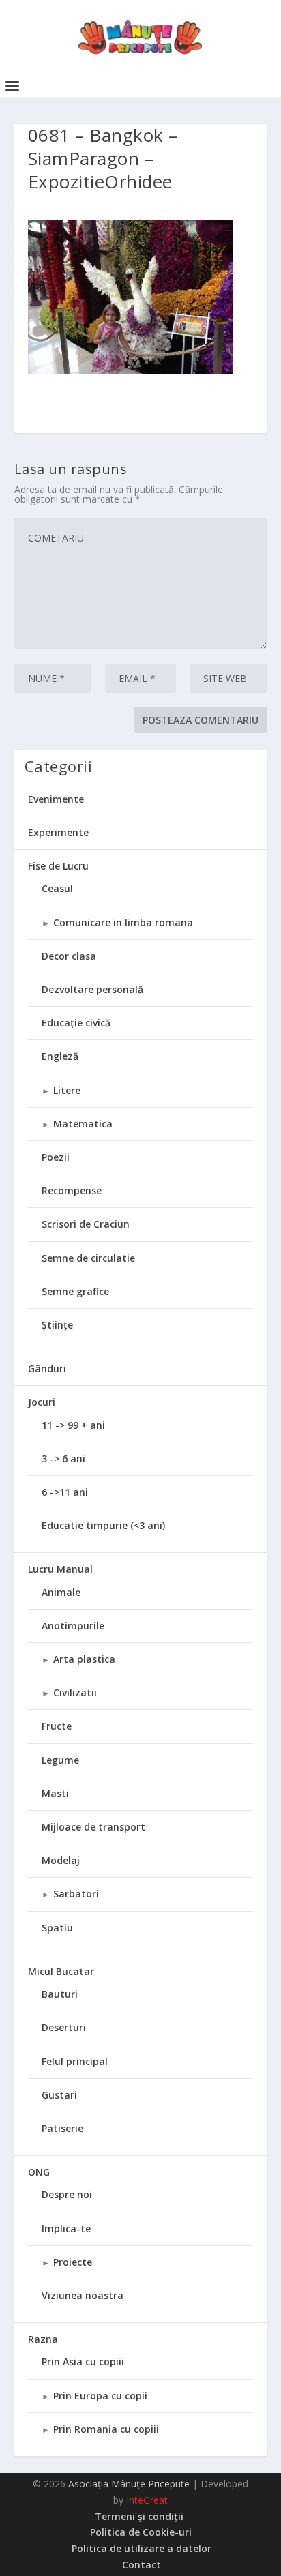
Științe (57, 1325)
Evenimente (56, 799)
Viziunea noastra (83, 2295)
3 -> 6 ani (63, 1459)
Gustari (59, 2095)
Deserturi (64, 2027)
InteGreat (147, 2500)
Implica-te (66, 2229)
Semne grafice (75, 1291)
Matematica (83, 1124)
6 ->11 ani (65, 1492)
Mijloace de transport (93, 1827)
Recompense (72, 1190)
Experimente (58, 832)
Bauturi (60, 1994)
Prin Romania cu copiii (106, 2429)
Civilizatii (75, 1692)
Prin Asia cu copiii (83, 2362)
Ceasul (57, 888)
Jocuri (42, 1402)
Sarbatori (76, 1894)
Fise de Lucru (58, 866)
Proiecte (73, 2262)
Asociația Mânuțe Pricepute (129, 2484)
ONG (39, 2172)
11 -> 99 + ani (73, 1425)
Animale (61, 1592)
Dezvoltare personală (92, 989)
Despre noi (67, 2194)
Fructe (57, 1726)
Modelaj (61, 1860)
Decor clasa (69, 956)
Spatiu (57, 1928)
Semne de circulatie (88, 1258)
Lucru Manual (60, 1569)
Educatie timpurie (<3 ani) (103, 1525)
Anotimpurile (73, 1626)
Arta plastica (84, 1659)
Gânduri (47, 1368)
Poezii (56, 1157)
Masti (55, 1793)
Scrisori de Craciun (86, 1224)
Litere (67, 1090)
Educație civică (76, 1023)
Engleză (60, 1056)
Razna (43, 2339)
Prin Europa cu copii (100, 2396)
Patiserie (62, 2128)
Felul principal (75, 2061)
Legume (60, 1760)
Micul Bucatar (61, 1971)
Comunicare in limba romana (123, 922)
